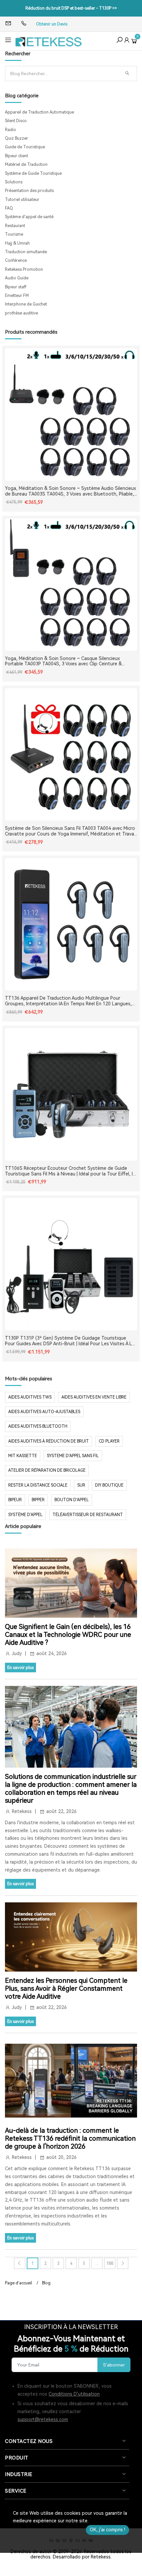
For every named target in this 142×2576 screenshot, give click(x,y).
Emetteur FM (17, 296)
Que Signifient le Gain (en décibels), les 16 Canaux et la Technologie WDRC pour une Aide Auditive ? (68, 1635)
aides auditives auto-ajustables (44, 1412)
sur (81, 1485)
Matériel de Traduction (26, 165)
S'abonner (114, 2365)
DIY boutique (109, 1485)
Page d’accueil (18, 2283)
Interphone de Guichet (26, 304)
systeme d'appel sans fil (73, 1456)
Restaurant (15, 226)
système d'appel (25, 1515)
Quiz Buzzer (17, 138)
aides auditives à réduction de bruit (49, 1441)
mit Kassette (23, 1456)
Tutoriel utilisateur (22, 200)
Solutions (14, 182)
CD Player (109, 1441)
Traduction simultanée (26, 252)
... (97, 2264)
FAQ (9, 208)
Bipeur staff (16, 287)
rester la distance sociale (38, 1485)
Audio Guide (17, 278)
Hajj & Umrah (17, 243)
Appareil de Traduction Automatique (39, 112)
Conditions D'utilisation (74, 2394)
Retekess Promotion (24, 269)
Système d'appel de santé (29, 217)
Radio (11, 130)
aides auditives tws (30, 1397)
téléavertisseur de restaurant (88, 1515)
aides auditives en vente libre (94, 1397)
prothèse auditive (21, 313)
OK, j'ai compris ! (107, 2530)
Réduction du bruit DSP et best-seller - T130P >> (71, 8)
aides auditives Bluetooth (38, 1426)
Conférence (16, 261)
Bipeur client (17, 156)
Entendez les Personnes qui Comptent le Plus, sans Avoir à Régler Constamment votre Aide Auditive (66, 1988)
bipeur (15, 1500)
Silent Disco (16, 121)
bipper (38, 1500)
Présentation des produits (29, 191)
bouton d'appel (72, 1500)
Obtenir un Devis (52, 24)
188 (110, 2264)
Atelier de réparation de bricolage (47, 1470)
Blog (46, 2283)
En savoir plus (20, 1668)
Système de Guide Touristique (33, 173)
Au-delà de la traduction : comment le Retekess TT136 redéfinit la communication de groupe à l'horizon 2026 (70, 2138)
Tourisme (14, 234)
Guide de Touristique (25, 147)
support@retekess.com (43, 2419)
